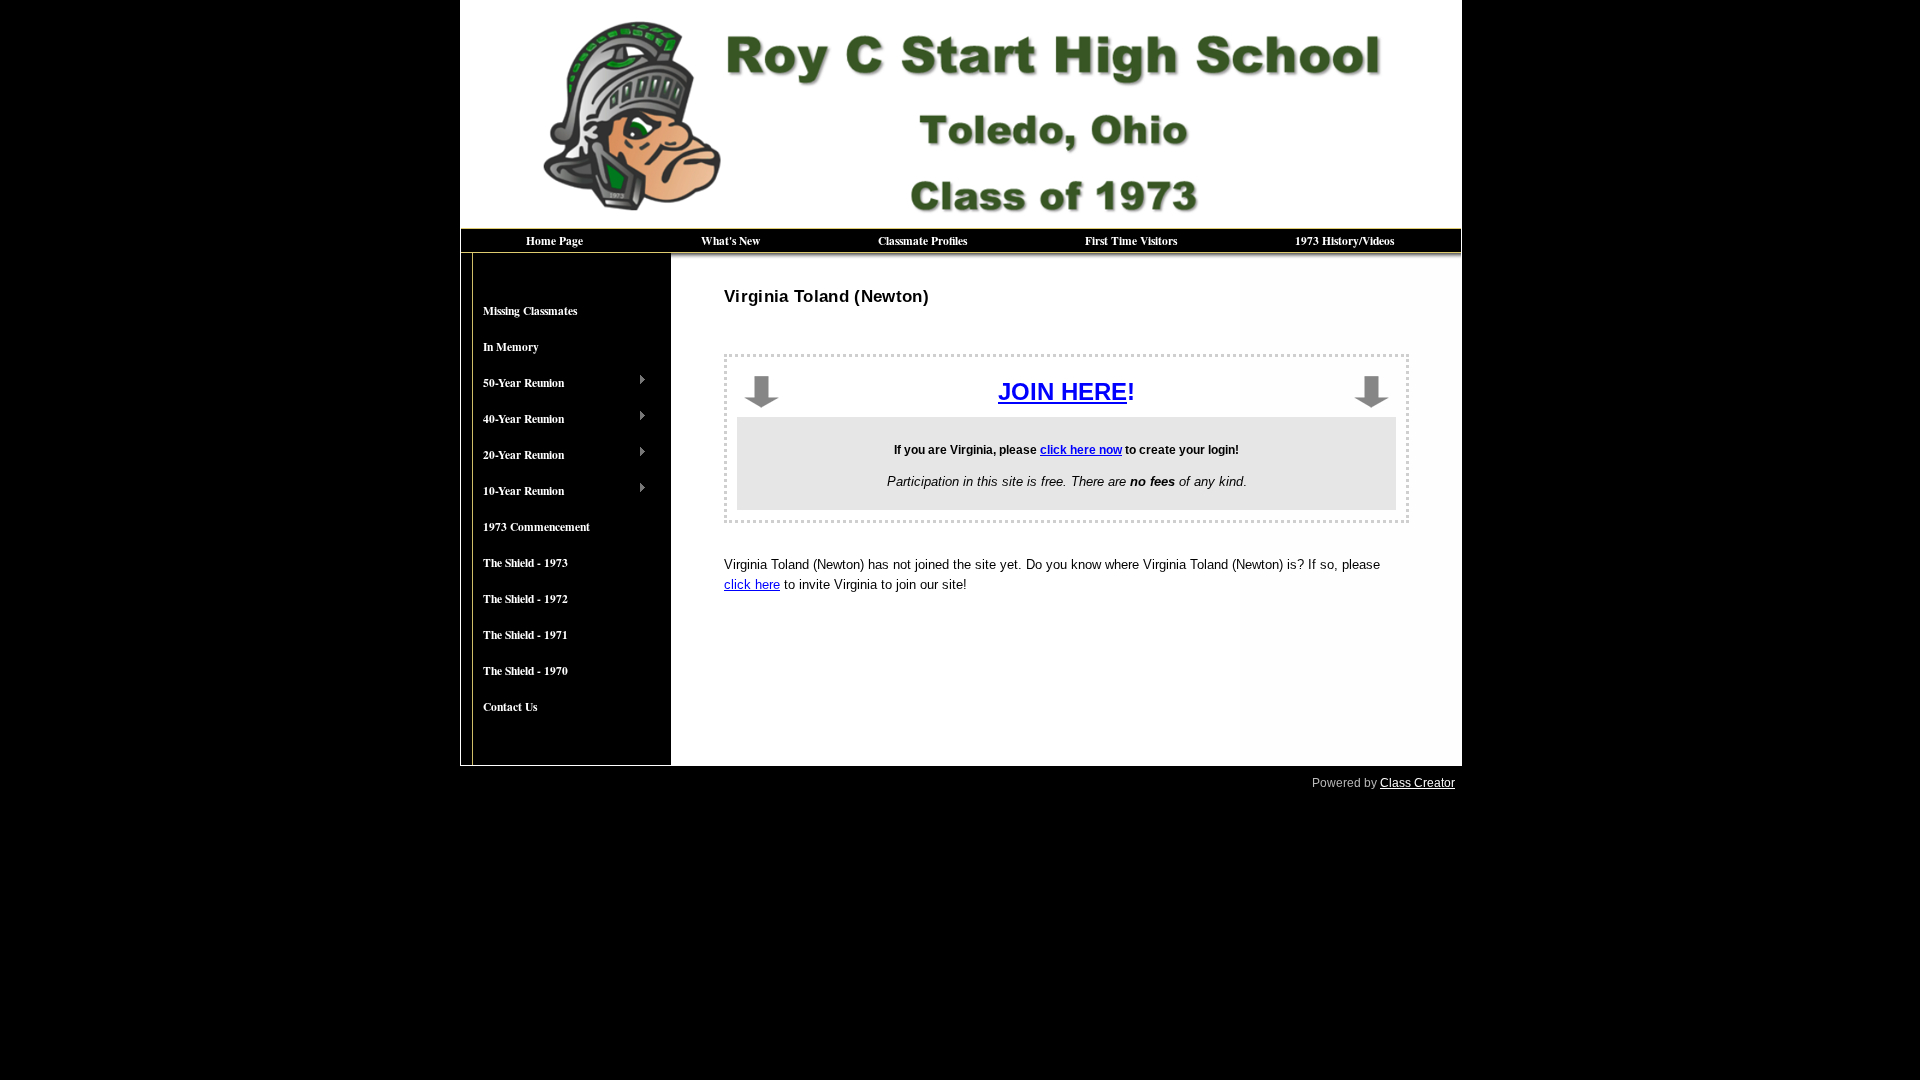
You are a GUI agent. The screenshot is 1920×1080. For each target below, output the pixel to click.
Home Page (554, 240)
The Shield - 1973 (525, 562)
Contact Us (510, 706)
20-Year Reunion (512, 455)
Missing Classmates (530, 310)
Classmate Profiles (922, 240)
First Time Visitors (1131, 240)
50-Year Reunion (512, 383)
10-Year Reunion (512, 491)
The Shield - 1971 (525, 634)
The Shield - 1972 (525, 598)
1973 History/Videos (1344, 240)
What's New (730, 240)
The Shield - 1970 (525, 670)
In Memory (511, 346)
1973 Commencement (536, 526)
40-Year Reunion (512, 419)
